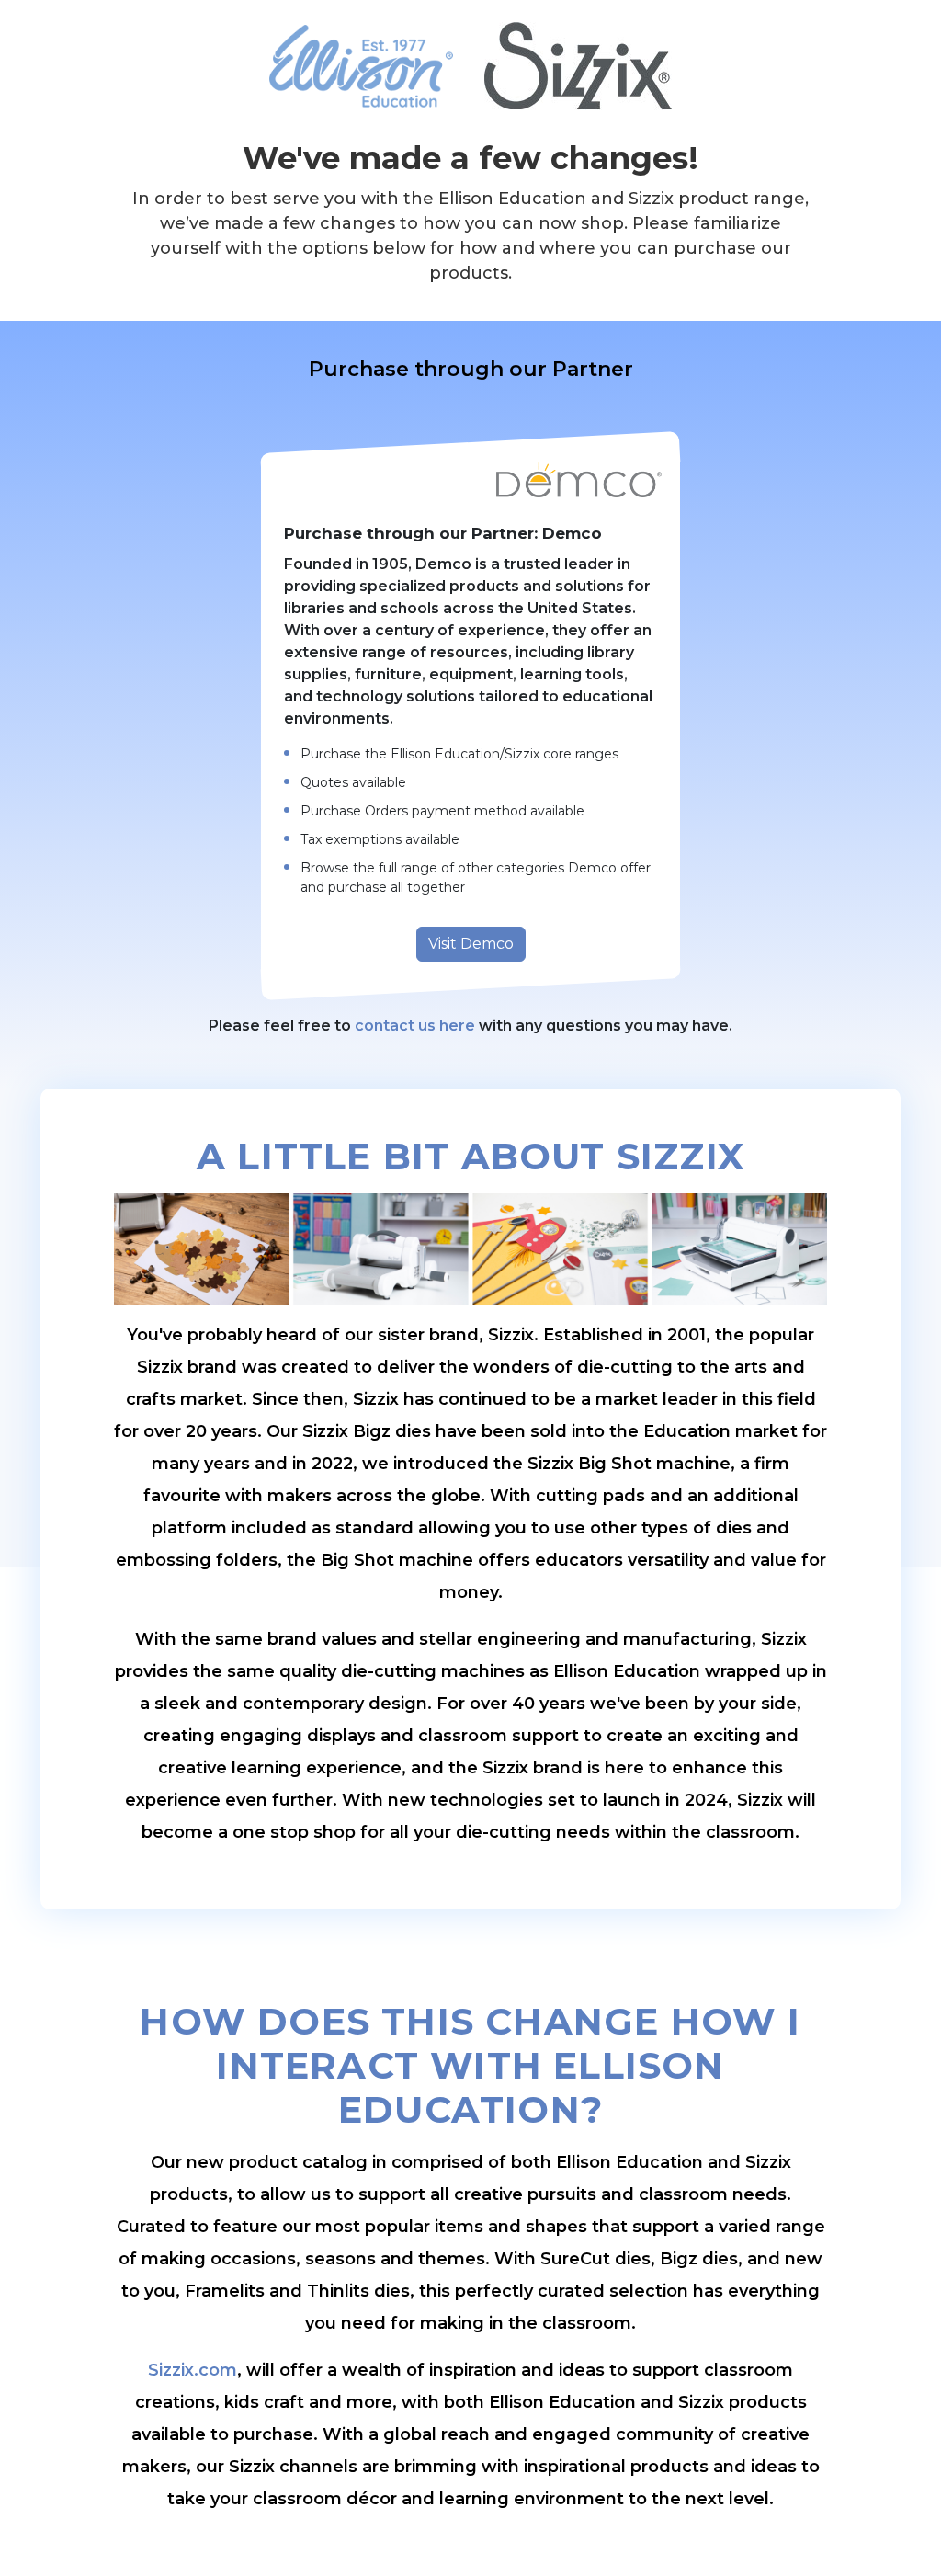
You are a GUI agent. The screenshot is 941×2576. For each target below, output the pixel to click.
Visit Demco (471, 944)
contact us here (415, 1026)
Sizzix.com (193, 2370)
